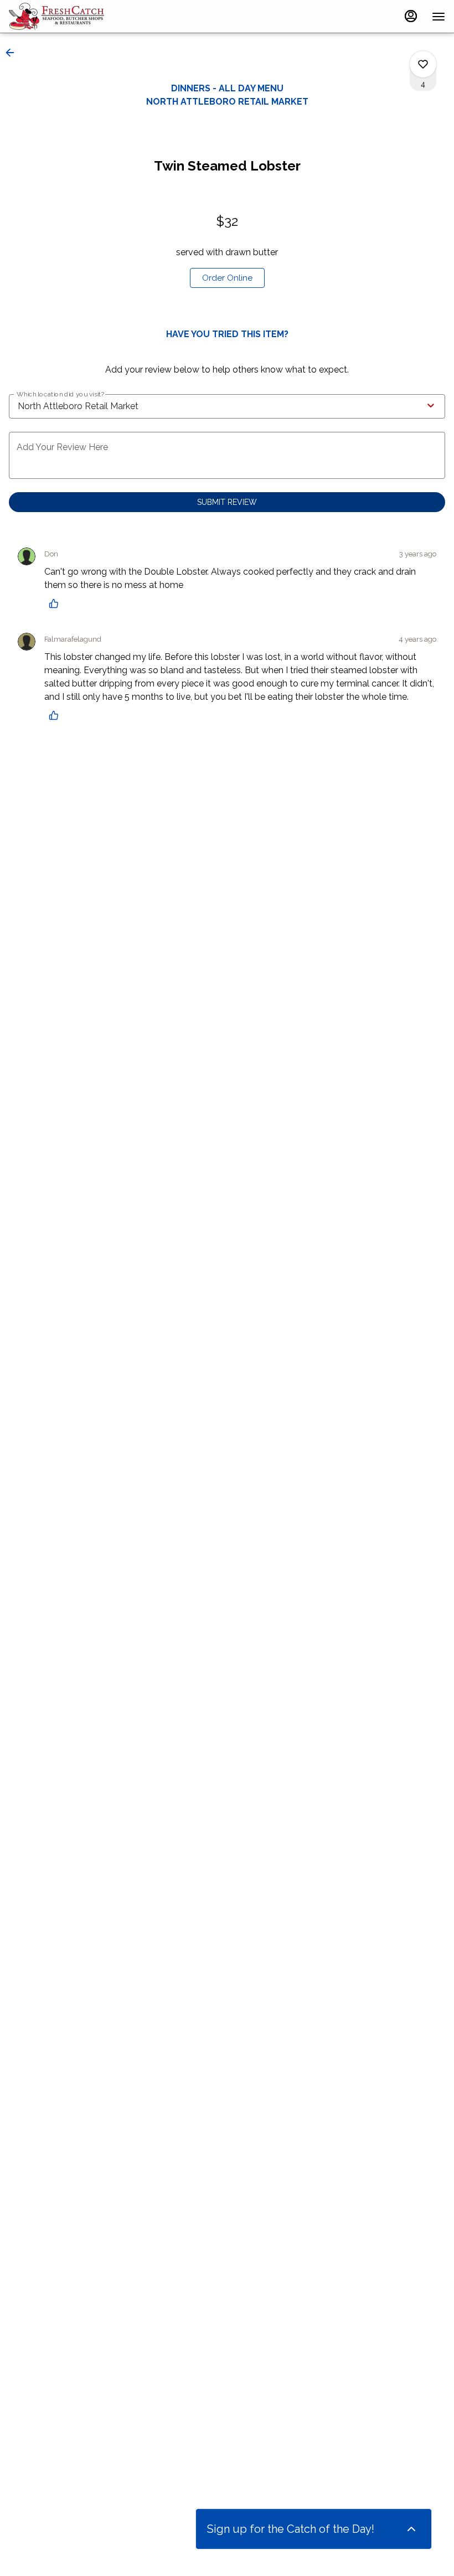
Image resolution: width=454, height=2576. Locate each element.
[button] (13, 53)
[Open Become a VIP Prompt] (411, 2529)
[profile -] (411, 16)
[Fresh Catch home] (59, 17)
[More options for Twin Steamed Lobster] (423, 64)
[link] (227, 278)
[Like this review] (56, 603)
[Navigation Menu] (438, 17)
